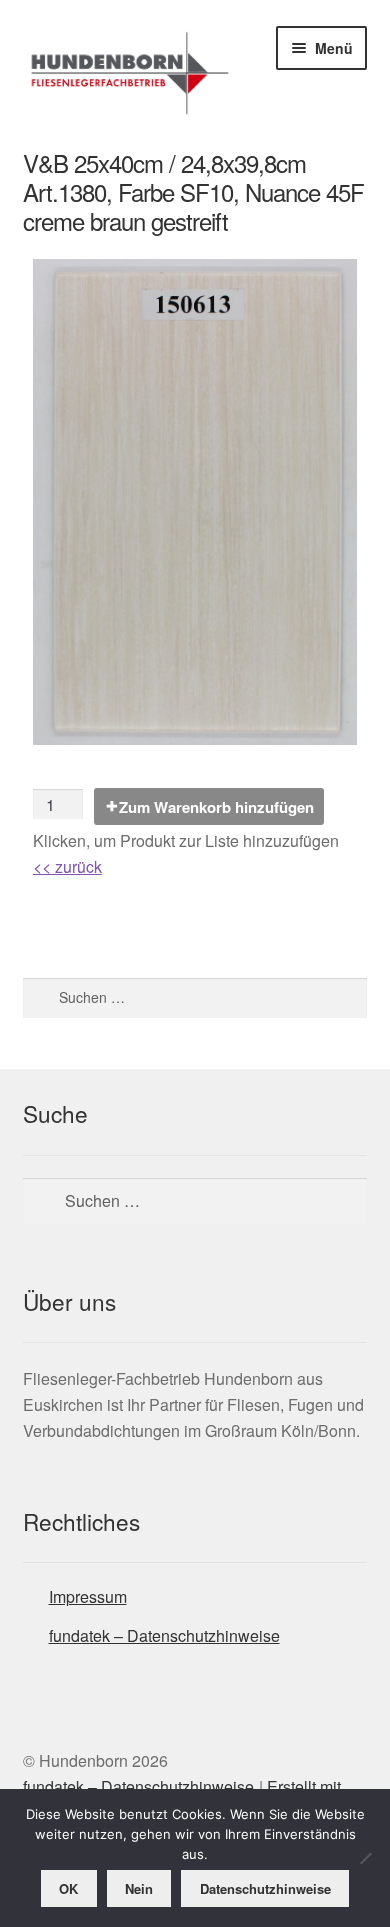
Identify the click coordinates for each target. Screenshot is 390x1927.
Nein (139, 1888)
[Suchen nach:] (195, 997)
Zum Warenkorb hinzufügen (216, 807)
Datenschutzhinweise (265, 1888)
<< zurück (67, 866)
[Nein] (365, 1858)
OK (68, 1888)
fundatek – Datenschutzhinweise (164, 1635)
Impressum (88, 1596)
